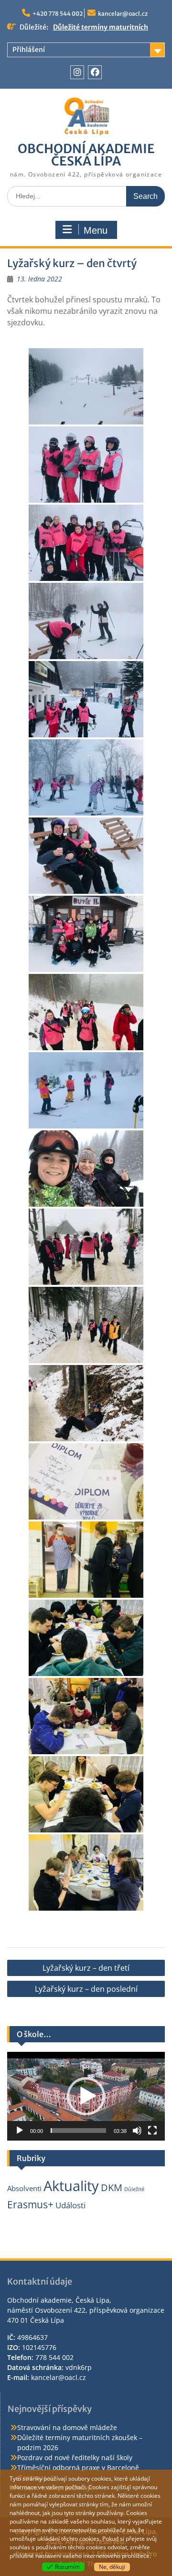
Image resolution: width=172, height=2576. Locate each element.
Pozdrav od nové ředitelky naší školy (75, 2457)
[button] (86, 2096)
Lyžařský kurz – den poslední (86, 1989)
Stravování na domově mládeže (67, 2427)
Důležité (134, 2189)
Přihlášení (29, 50)
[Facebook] (95, 72)
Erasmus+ (30, 2204)
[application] (86, 2096)
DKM (112, 2188)
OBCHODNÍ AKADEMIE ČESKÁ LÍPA (86, 155)
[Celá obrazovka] (152, 2131)
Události (70, 2205)
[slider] (78, 2131)
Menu (96, 230)
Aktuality (71, 2186)
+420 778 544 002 (58, 14)
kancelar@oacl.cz (123, 14)
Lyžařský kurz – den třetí (86, 1968)
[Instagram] (77, 72)
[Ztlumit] (137, 2131)
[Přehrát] (20, 2131)
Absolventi (24, 2188)
